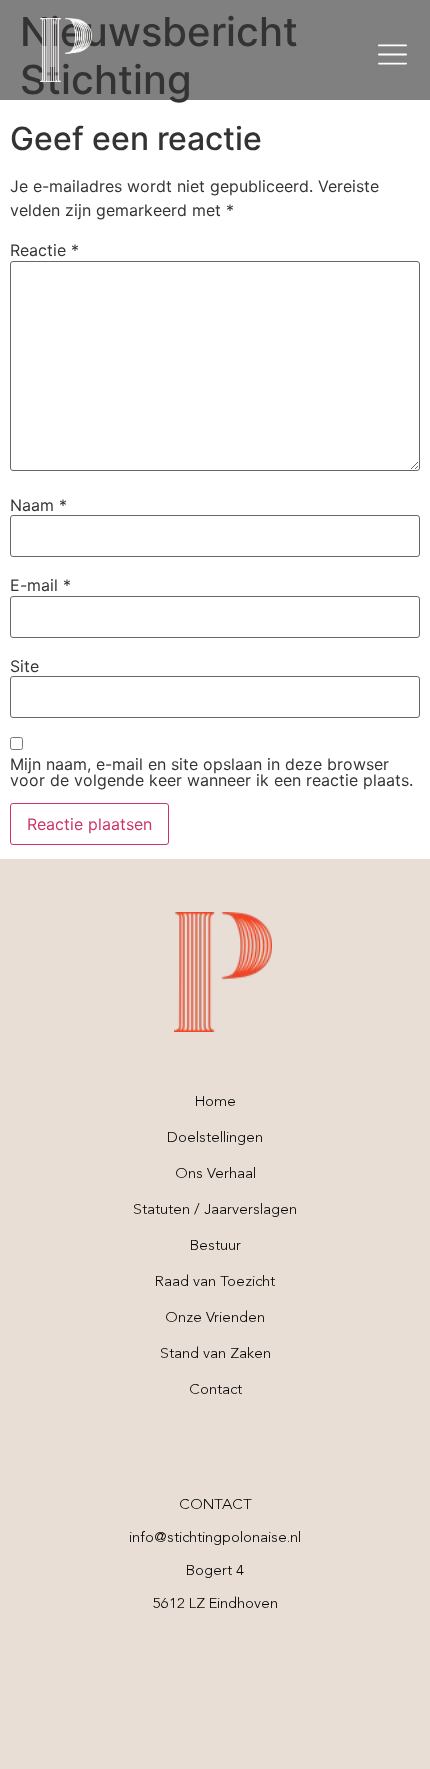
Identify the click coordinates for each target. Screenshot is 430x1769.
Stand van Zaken (215, 1354)
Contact (215, 1390)
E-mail (40, 585)
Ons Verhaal (215, 1174)
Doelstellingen (215, 1138)
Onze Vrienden (215, 1318)
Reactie (44, 250)
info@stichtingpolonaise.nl (215, 1538)
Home (215, 1102)
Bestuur (215, 1246)
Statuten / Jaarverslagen (215, 1210)
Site (24, 666)
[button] (392, 54)
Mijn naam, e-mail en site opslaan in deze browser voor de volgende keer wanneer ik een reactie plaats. (211, 772)
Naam (38, 505)
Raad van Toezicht (215, 1282)
